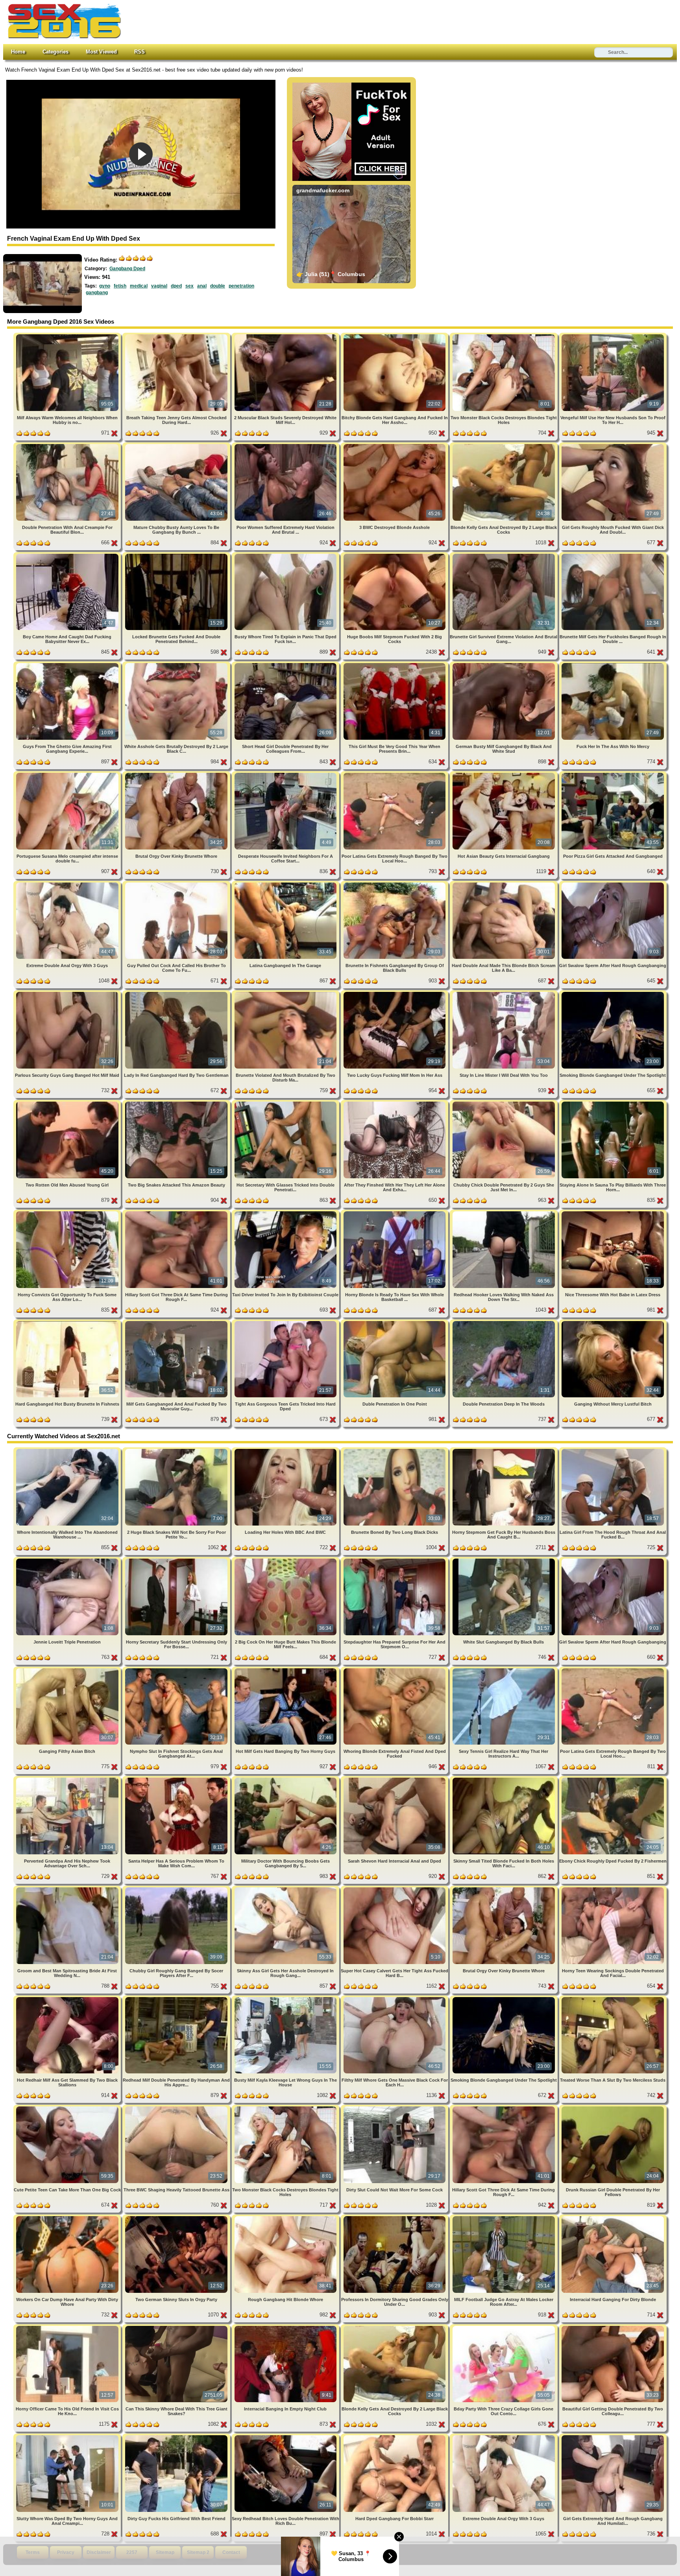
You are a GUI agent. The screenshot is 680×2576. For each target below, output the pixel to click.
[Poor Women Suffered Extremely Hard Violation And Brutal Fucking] (286, 445)
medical (139, 286)
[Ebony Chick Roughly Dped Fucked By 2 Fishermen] (613, 1779)
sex (189, 286)
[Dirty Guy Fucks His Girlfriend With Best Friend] (177, 2437)
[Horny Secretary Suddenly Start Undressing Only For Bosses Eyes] (177, 1560)
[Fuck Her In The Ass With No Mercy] (613, 664)
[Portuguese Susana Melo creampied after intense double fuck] (68, 774)
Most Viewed (101, 52)
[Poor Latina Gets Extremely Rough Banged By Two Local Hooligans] (395, 774)
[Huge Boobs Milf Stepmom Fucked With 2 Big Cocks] (395, 555)
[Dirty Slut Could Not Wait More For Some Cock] (395, 2108)
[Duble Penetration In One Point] (395, 1322)
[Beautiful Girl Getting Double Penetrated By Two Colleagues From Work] (613, 2327)
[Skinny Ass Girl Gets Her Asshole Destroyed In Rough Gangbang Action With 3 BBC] (286, 1889)
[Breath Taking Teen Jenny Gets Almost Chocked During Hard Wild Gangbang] (177, 336)
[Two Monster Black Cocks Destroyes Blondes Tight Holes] (504, 336)
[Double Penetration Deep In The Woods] (504, 1322)
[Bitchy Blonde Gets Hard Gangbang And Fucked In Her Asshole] (395, 336)
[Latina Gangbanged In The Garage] (286, 884)
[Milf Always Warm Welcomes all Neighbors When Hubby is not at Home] (68, 336)
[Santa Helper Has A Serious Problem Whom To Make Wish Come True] (177, 1779)
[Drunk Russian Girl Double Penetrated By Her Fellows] (613, 2108)
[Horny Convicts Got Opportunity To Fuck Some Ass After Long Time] (68, 1213)
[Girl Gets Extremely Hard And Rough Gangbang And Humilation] (613, 2437)
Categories (55, 52)
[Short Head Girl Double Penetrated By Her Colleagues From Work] (286, 664)
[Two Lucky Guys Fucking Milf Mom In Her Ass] (395, 993)
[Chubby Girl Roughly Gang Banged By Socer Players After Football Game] (177, 1889)
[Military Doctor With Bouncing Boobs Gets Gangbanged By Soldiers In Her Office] (286, 1779)
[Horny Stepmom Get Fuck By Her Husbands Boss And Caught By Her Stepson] (504, 1450)
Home (18, 52)
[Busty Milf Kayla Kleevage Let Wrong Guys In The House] (286, 1998)
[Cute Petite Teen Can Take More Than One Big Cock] (68, 2108)
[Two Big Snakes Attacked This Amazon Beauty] (177, 1103)
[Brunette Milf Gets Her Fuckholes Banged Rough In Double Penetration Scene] (613, 555)
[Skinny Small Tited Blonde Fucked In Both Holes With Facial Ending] (504, 1779)
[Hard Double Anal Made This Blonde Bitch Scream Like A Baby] (504, 884)
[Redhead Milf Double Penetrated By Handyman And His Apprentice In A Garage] (177, 1998)
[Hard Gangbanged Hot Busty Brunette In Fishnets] (68, 1322)
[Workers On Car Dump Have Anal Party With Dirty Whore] (68, 2218)
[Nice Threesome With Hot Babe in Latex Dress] (613, 1213)
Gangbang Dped (127, 269)
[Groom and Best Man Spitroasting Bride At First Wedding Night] (68, 1889)
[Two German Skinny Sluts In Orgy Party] (177, 2218)
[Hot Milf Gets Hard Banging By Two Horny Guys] (286, 1670)
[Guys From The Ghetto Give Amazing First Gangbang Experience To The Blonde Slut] (68, 664)
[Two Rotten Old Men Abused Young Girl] (68, 1103)
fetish (120, 286)
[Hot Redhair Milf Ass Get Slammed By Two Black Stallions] (68, 1998)
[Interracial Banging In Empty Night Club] (286, 2327)
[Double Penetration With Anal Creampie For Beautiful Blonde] (68, 445)
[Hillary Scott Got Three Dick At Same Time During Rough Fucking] (177, 1213)
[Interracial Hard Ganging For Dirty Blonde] (613, 2218)
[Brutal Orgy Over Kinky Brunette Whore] (177, 774)
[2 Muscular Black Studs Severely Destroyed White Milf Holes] (286, 336)
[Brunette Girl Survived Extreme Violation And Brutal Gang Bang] (504, 555)
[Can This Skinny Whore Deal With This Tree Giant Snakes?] (177, 2327)
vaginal (159, 286)
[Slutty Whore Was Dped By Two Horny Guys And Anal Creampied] (68, 2437)
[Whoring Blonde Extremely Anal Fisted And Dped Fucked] (395, 1670)
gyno (105, 286)
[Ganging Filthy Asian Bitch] (68, 1670)
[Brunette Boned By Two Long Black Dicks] (395, 1450)
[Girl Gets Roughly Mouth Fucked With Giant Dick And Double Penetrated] (613, 445)
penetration (241, 286)
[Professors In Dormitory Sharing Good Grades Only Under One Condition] (395, 2218)
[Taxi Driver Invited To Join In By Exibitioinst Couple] (286, 1213)
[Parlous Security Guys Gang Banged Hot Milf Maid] (68, 993)
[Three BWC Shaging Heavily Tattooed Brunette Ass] (177, 2108)
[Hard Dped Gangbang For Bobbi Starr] (395, 2437)
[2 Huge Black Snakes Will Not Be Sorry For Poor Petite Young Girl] (177, 1450)
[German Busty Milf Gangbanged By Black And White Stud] (504, 664)
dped (176, 286)
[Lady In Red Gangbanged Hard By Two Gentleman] (177, 993)
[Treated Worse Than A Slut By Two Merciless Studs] (613, 1998)
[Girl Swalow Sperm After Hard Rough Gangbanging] (613, 884)
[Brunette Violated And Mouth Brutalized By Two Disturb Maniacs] (286, 993)
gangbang (97, 293)
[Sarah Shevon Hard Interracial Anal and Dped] (395, 1779)
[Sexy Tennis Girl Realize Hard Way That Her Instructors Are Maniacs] (504, 1670)
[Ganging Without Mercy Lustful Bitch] (613, 1322)
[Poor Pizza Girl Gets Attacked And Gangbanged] (613, 774)
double (218, 286)
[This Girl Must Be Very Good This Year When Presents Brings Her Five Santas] (395, 664)
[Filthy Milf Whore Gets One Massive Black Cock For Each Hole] (395, 1998)
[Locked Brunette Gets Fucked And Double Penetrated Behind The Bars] (177, 555)
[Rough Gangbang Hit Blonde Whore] (286, 2218)
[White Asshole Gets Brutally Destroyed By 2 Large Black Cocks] (177, 664)
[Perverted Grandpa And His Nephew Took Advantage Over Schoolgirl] (68, 1779)
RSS (140, 52)
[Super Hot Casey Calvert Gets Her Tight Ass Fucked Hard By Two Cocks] (395, 1889)
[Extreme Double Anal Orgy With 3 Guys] (68, 884)
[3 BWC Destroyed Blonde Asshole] (395, 445)
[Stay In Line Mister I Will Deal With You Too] (504, 993)
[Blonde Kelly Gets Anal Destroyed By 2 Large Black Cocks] (504, 445)
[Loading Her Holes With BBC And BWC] (286, 1450)
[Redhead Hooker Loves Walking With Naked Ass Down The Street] (504, 1213)
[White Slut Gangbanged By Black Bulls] (504, 1560)
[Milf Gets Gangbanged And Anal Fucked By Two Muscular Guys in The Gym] (177, 1322)
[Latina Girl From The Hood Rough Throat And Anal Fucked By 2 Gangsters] (613, 1450)
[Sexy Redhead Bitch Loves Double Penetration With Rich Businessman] (286, 2437)
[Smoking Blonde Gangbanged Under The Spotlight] (613, 993)
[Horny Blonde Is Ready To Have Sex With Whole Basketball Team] (395, 1213)
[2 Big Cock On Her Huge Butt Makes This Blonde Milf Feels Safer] (286, 1560)
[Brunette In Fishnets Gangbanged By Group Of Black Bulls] (395, 884)
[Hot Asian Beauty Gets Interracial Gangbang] (504, 774)
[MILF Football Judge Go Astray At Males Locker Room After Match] (504, 2218)
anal (202, 286)
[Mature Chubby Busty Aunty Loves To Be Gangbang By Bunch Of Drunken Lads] (177, 445)
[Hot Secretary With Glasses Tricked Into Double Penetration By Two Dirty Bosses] (286, 1103)
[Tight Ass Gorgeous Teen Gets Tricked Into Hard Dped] (286, 1322)
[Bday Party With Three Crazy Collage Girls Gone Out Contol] (504, 2327)
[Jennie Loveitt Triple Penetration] (68, 1560)
